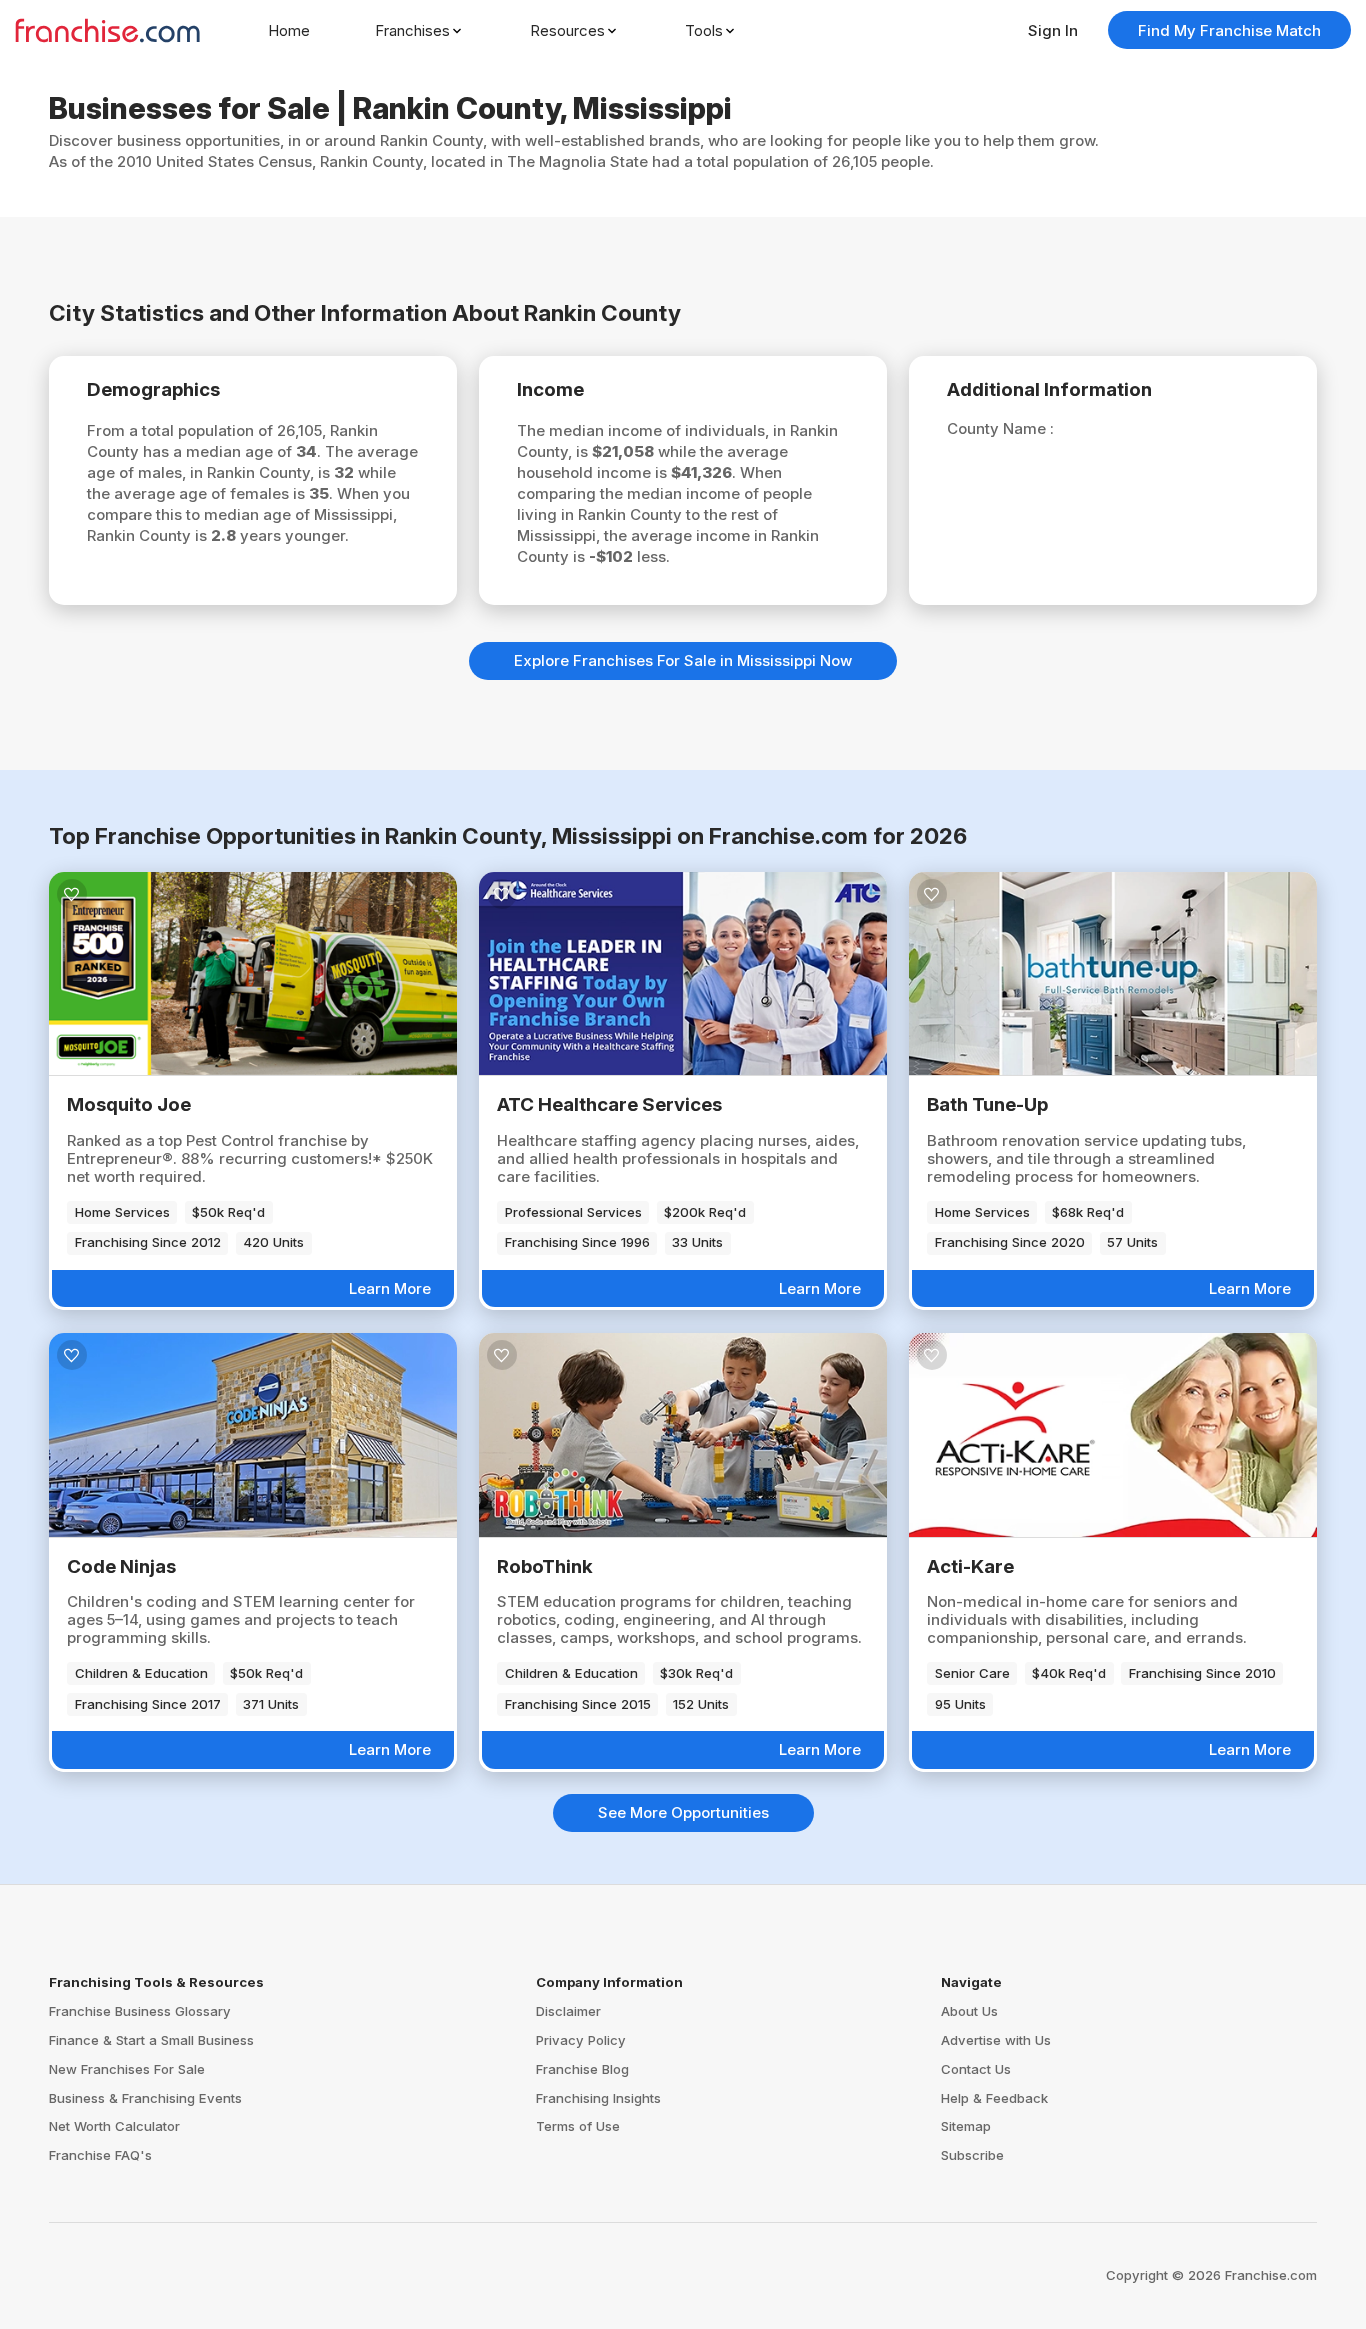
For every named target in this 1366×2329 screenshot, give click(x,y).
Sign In (1053, 30)
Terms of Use (578, 2126)
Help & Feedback (994, 2098)
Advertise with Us (996, 2040)
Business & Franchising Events (145, 2098)
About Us (969, 2011)
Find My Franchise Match (1229, 30)
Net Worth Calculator (114, 2126)
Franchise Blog (582, 2069)
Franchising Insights (598, 2098)
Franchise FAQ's (100, 2155)
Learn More (390, 1288)
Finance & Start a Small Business (151, 2040)
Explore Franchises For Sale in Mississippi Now (683, 660)
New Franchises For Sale (127, 2069)
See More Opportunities (683, 1812)
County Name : (1000, 428)
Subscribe (972, 2155)
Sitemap (966, 2126)
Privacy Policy (581, 2040)
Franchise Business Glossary (140, 2011)
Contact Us (976, 2069)
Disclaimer (568, 2011)
